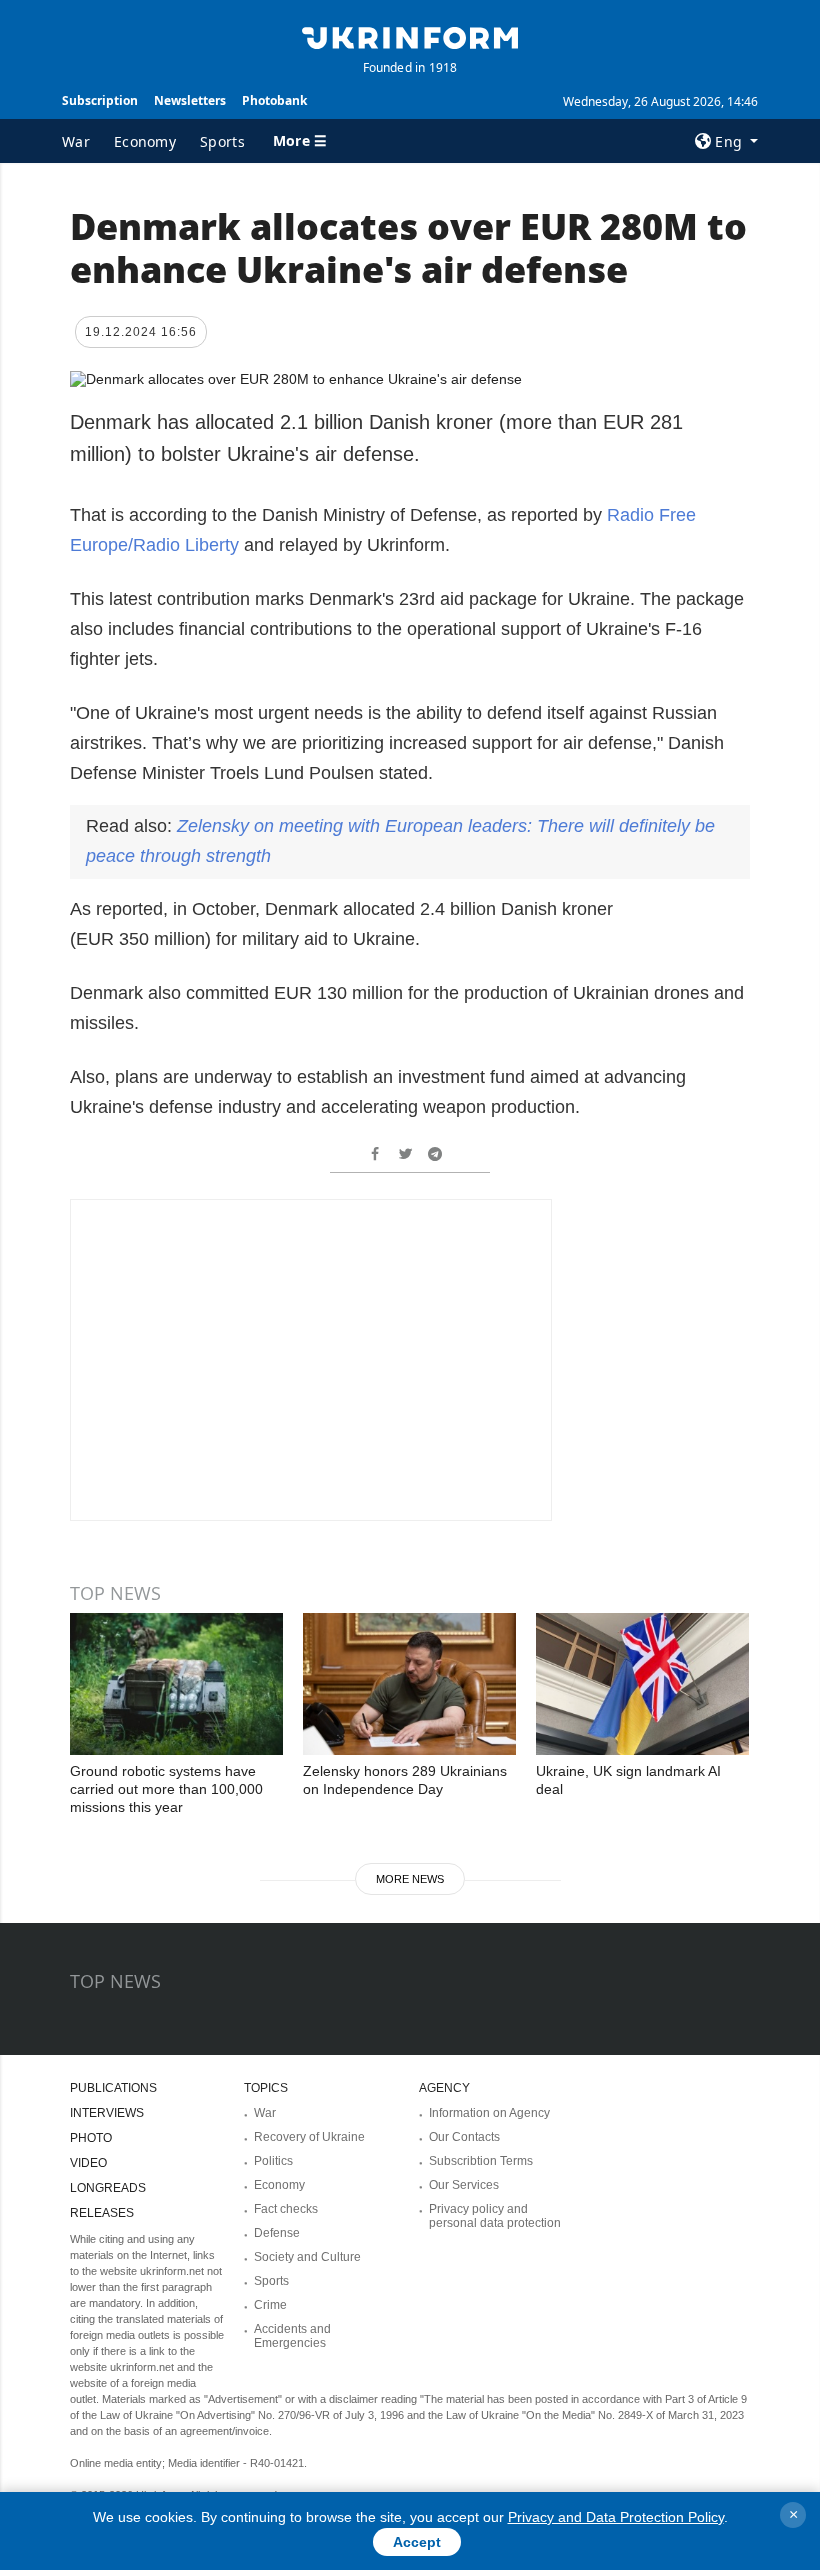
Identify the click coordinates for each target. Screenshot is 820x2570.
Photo (91, 2138)
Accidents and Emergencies (292, 2336)
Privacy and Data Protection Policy (616, 2517)
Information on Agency (489, 2113)
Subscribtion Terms (481, 2161)
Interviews (107, 2113)
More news (410, 1879)
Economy (145, 141)
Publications (113, 2088)
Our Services (464, 2185)
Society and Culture (307, 2257)
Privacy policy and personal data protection (495, 2216)
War (76, 141)
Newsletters (190, 100)
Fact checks (286, 2209)
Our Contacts (464, 2137)
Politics (273, 2161)
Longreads (108, 2188)
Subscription (100, 100)
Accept (417, 2542)
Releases (102, 2213)
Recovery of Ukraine (309, 2137)
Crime (270, 2305)
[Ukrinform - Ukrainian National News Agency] (410, 36)
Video (88, 2163)
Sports (222, 141)
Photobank (274, 100)
